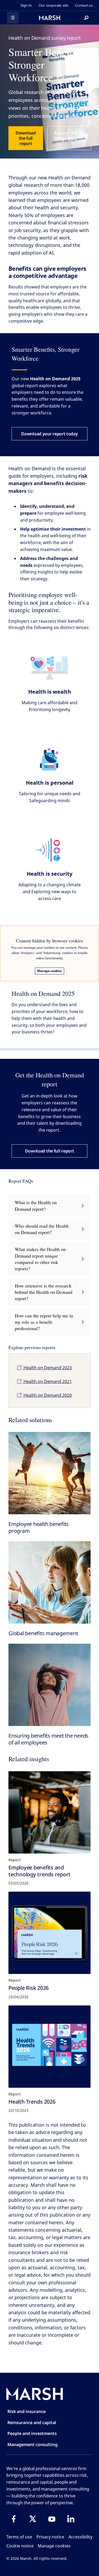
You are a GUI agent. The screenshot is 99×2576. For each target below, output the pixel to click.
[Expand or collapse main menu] (13, 18)
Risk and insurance (27, 2411)
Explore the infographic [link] (66, 135)
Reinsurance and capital (32, 2423)
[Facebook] (14, 2519)
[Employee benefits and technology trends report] (49, 1812)
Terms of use (19, 2537)
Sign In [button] (26, 5)
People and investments (32, 2433)
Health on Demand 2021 (47, 1381)
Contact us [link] (84, 5)
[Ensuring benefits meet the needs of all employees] (49, 1685)
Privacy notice (50, 2537)
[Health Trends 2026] (49, 2047)
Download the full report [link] (26, 138)
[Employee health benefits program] (49, 1473)
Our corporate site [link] (53, 5)
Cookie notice (20, 2546)
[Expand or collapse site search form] (86, 18)
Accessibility (80, 2537)
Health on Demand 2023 (47, 1368)
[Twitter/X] (33, 2519)
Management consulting (32, 2444)
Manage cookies (49, 971)
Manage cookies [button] (54, 2546)
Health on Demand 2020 (47, 1395)
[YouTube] (52, 2519)
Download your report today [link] (49, 434)
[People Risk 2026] (49, 1933)
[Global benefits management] (49, 1582)
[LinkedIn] (71, 2519)
